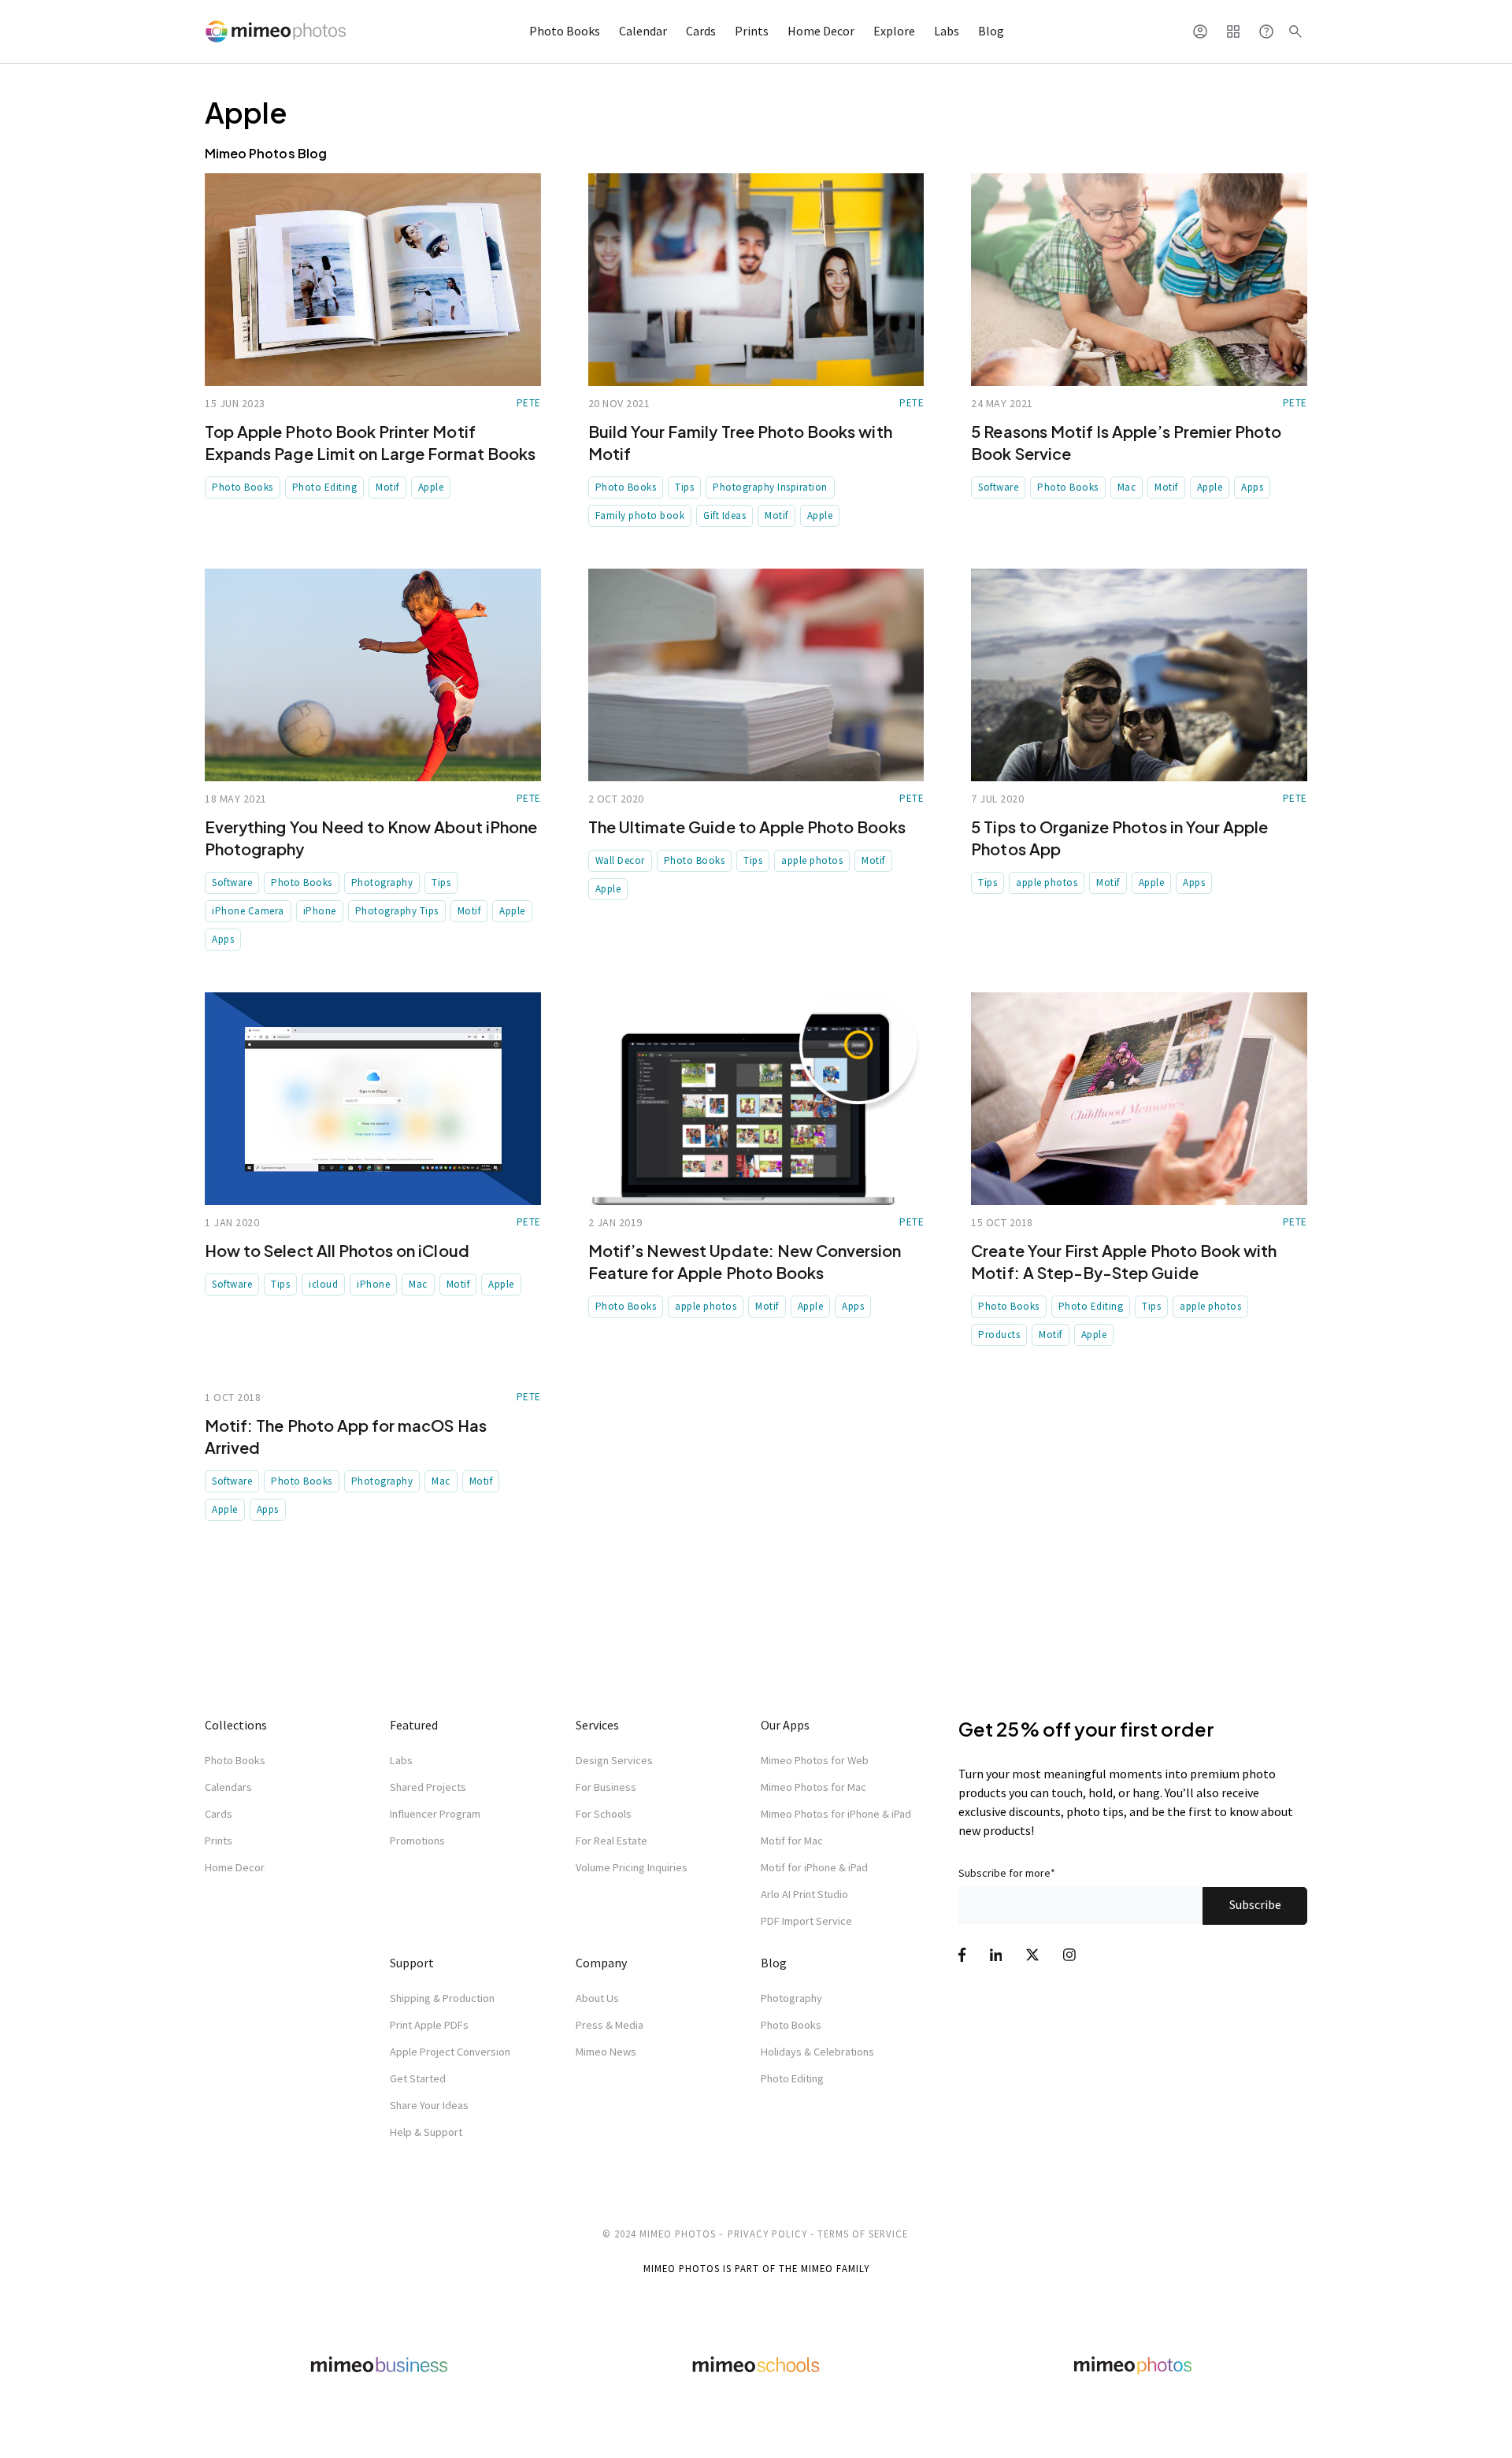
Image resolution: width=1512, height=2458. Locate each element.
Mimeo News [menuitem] (606, 2052)
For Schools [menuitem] (604, 1814)
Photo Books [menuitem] (235, 1760)
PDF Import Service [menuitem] (806, 1921)
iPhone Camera (248, 911)
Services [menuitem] (597, 1725)
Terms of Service (863, 2234)
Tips (684, 487)
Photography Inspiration (770, 487)
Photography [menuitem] (791, 1998)
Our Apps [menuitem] (785, 1725)
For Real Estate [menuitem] (611, 1841)
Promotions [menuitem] (417, 1841)
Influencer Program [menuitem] (435, 1814)
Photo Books (565, 31)
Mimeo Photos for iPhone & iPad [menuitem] (836, 1814)
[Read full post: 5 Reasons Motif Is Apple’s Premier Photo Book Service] (1139, 280)
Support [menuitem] (412, 1963)
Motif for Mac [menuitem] (792, 1841)
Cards (701, 31)
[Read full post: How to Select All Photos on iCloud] (373, 1099)
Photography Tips (397, 911)
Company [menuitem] (601, 1963)
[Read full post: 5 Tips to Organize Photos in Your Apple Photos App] (1139, 675)
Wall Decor (620, 860)
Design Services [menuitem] (614, 1760)
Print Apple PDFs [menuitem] (429, 2025)
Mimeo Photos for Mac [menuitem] (813, 1787)
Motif (387, 487)
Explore (894, 31)
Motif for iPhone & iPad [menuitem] (814, 1867)
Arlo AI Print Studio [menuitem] (804, 1894)
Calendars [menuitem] (228, 1787)
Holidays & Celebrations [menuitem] (817, 2052)
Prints (752, 31)
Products (999, 1335)
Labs (947, 31)
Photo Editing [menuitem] (792, 2078)
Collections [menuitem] (236, 1725)
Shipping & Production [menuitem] (442, 1998)
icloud (323, 1284)
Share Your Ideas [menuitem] (429, 2105)
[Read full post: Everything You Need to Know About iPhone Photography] (373, 675)
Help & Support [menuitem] (426, 2132)
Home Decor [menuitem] (235, 1867)
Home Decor (821, 31)
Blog (991, 31)
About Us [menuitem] (597, 1998)
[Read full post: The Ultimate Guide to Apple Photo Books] (756, 675)
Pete (529, 403)
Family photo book (640, 515)
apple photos (812, 860)
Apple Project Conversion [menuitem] (450, 2052)
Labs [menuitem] (401, 1760)
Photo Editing (325, 487)
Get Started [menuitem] (418, 2078)
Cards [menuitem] (219, 1814)
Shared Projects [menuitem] (428, 1787)
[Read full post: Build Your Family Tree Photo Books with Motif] (756, 280)
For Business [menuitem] (606, 1787)
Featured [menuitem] (414, 1725)
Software (998, 487)
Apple (431, 487)
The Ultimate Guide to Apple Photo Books (747, 827)
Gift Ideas (724, 515)
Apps (1252, 487)
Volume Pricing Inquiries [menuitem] (632, 1867)
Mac (1127, 487)
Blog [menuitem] (774, 1963)
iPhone (320, 911)
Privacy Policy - (771, 2234)
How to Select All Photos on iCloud (337, 1250)
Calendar (643, 31)
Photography (382, 882)
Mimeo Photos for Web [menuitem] (815, 1760)
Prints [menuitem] (219, 1841)
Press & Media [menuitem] (610, 2025)
